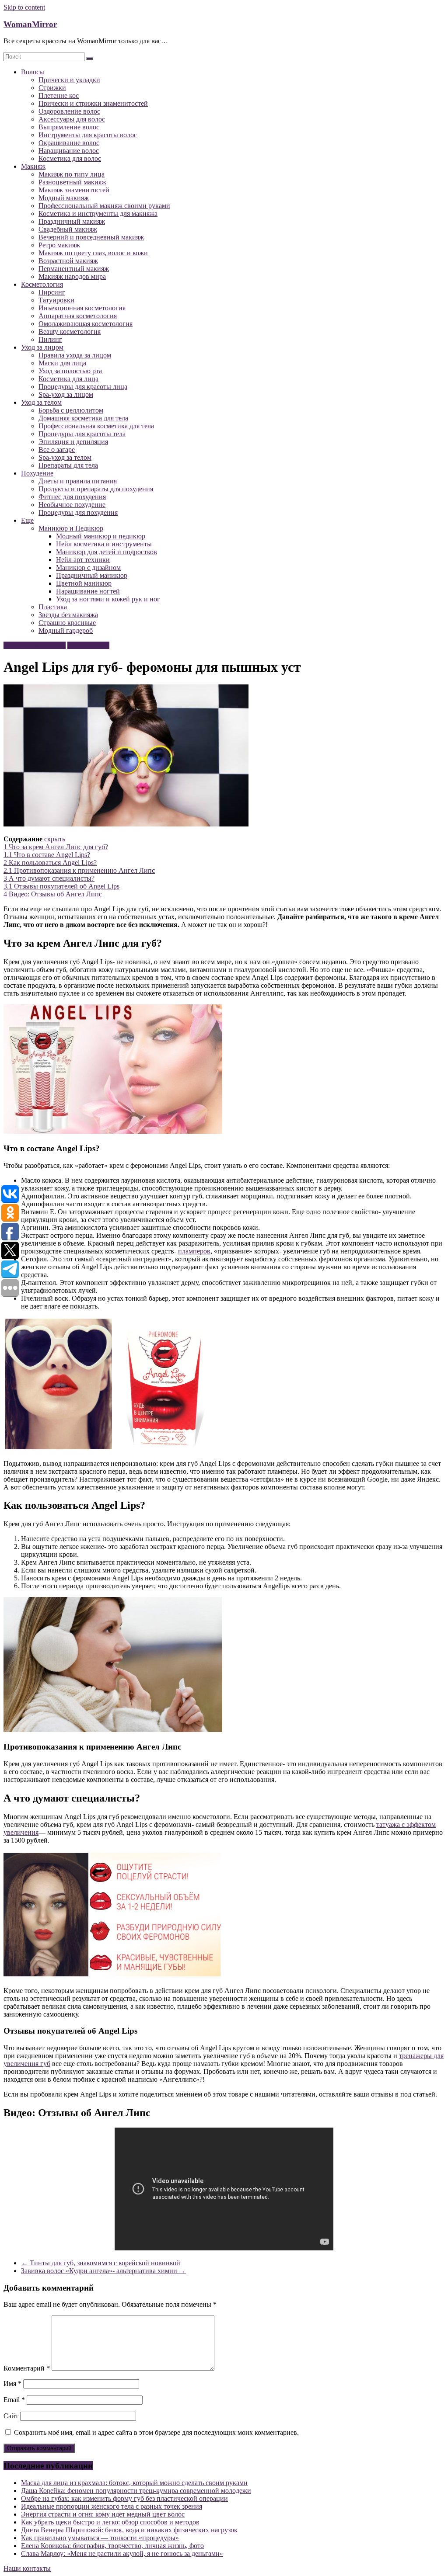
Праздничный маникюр (92, 575)
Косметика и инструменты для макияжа (98, 214)
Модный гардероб (66, 630)
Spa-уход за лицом (66, 394)
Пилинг (50, 339)
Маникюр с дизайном (88, 568)
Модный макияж (64, 198)
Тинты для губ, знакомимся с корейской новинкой (101, 2263)
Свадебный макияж (68, 229)
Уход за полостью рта (70, 371)
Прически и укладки (69, 80)
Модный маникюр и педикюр (101, 536)
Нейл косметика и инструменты (104, 544)
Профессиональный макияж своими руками (104, 206)
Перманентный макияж (74, 269)
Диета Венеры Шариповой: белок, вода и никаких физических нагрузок (129, 2530)
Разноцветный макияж (72, 182)
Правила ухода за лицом (75, 355)
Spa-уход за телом (65, 457)
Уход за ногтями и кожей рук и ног (108, 599)
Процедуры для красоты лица (83, 387)
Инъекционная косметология (82, 308)
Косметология (42, 284)
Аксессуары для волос (72, 119)
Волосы (33, 72)
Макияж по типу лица (72, 174)
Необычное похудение (72, 505)
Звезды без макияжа (68, 615)
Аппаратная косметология (78, 316)
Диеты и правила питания (78, 481)
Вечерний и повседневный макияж (91, 237)
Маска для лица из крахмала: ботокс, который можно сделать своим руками (134, 2483)
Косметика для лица (68, 379)
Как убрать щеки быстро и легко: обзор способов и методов (110, 2522)
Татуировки (56, 300)
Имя (12, 2383)
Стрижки (52, 88)
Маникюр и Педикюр (71, 528)
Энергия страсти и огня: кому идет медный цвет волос (103, 2514)
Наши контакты (27, 2568)
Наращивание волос (69, 151)
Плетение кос (59, 95)
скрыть (55, 839)
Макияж (33, 166)
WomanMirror (30, 24)
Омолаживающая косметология (86, 324)
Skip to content (24, 7)
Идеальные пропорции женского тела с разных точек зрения (112, 2506)
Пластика (53, 607)
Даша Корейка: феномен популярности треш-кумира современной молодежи (136, 2491)
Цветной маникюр (84, 583)
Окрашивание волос (69, 143)
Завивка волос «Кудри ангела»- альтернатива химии (103, 2271)
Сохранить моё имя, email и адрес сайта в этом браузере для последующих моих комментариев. (156, 2432)
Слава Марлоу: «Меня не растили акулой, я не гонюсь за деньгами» (122, 2553)
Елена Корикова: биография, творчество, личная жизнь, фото (112, 2546)
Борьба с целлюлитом (71, 410)
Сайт (11, 2416)
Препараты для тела (68, 465)
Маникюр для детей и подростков (107, 552)
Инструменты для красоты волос (88, 135)
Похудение (37, 473)
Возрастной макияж (68, 261)
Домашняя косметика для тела (83, 418)
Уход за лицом (42, 347)
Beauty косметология (70, 332)
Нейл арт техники (83, 560)
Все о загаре (57, 450)
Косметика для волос (70, 158)
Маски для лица (62, 363)
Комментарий (27, 2368)
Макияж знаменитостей (74, 190)
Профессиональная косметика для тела (96, 426)
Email (14, 2400)
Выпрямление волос (69, 127)
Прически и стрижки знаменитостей (93, 103)
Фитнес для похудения (72, 497)
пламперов (194, 1251)
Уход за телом (41, 402)
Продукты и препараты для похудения (96, 489)
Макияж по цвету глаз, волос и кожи (93, 253)
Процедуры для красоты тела (82, 434)
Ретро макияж (59, 245)
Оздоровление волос (69, 111)
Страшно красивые (67, 623)
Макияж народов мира (72, 276)
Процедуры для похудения (78, 512)
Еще (27, 520)
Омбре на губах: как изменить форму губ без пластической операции (124, 2498)
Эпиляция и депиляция (73, 442)
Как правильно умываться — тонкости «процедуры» (100, 2538)
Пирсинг (52, 292)
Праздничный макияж (72, 221)
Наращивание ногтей (88, 591)
